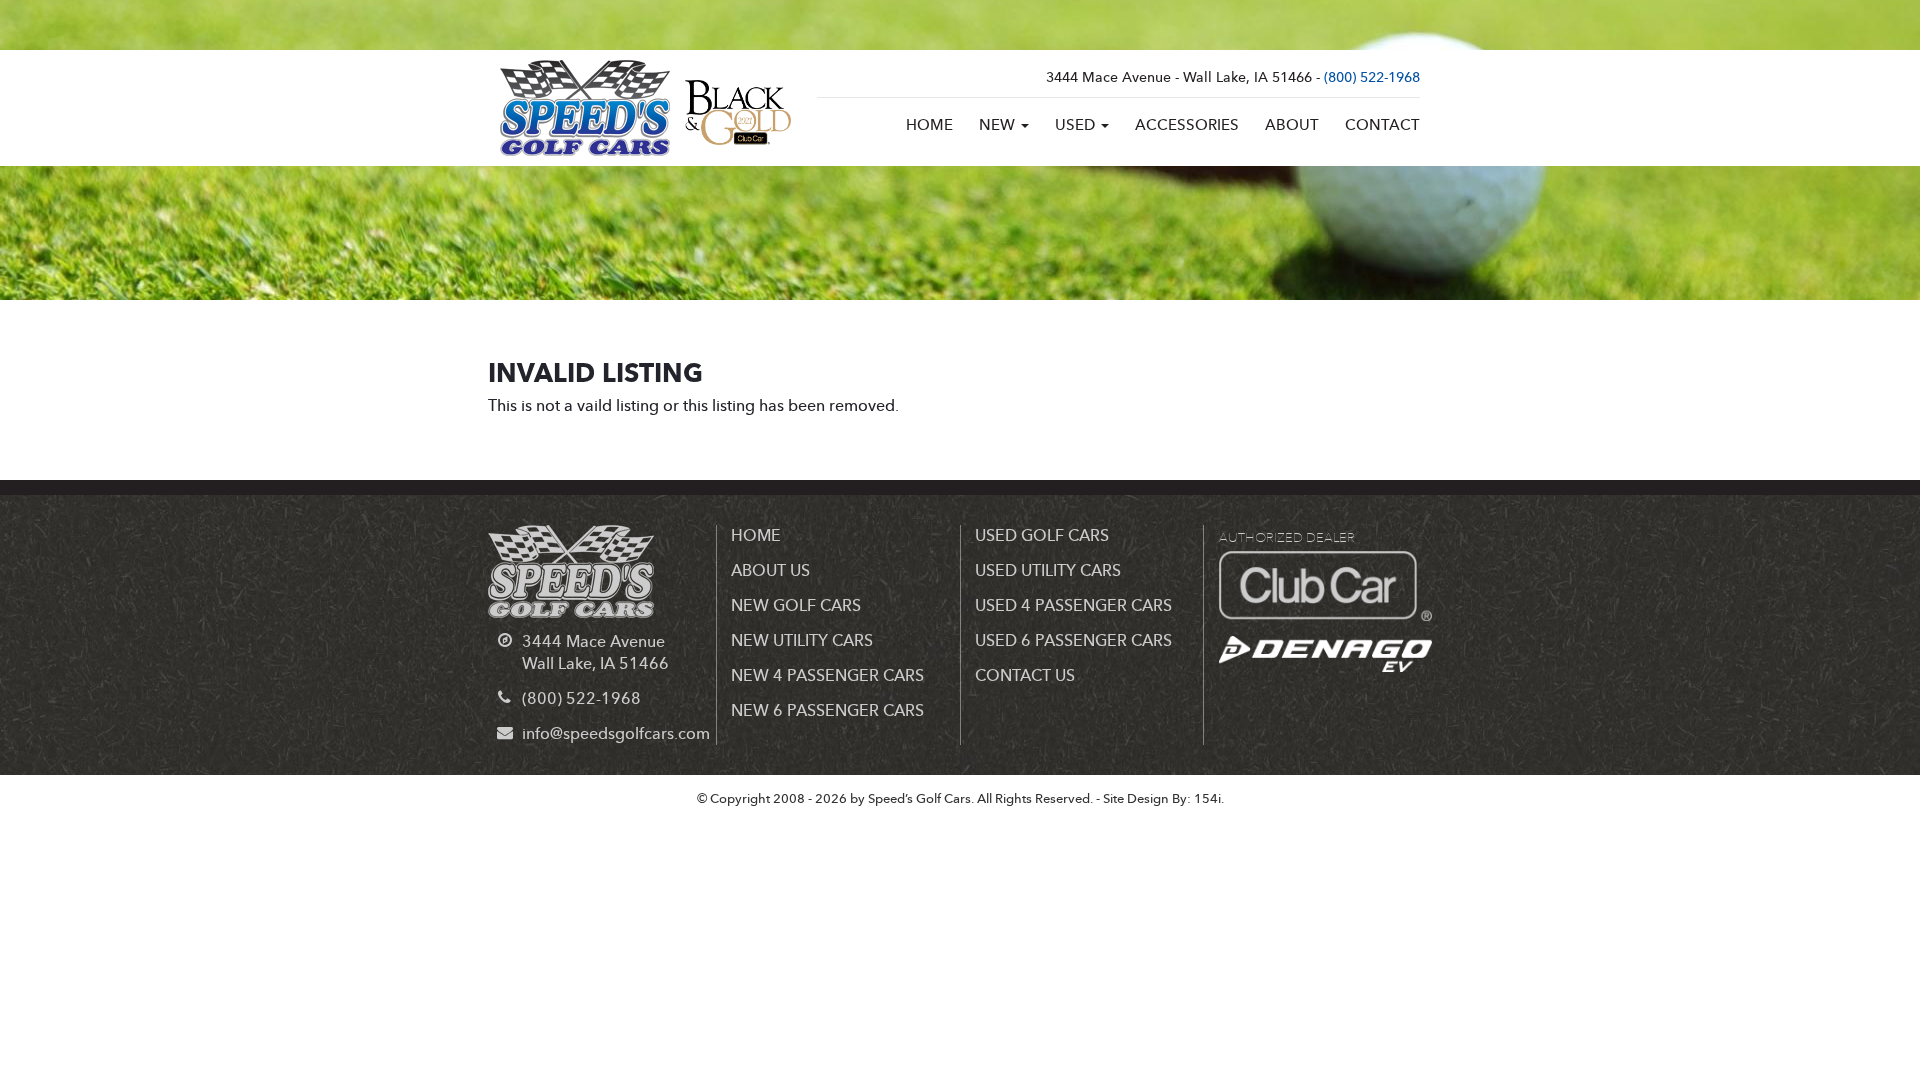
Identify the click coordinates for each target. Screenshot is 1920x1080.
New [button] (999, 126)
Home (929, 126)
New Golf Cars (796, 606)
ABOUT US (770, 571)
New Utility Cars (802, 641)
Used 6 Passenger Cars (1073, 641)
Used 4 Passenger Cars (1073, 606)
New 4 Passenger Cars (827, 676)
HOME (756, 536)
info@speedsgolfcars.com (616, 734)
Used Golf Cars (1042, 536)
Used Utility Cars (1048, 571)
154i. (1209, 799)
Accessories (1187, 126)
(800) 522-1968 (1372, 77)
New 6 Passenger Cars (827, 711)
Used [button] (1077, 126)
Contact (1382, 126)
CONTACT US (1025, 676)
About (1292, 126)
